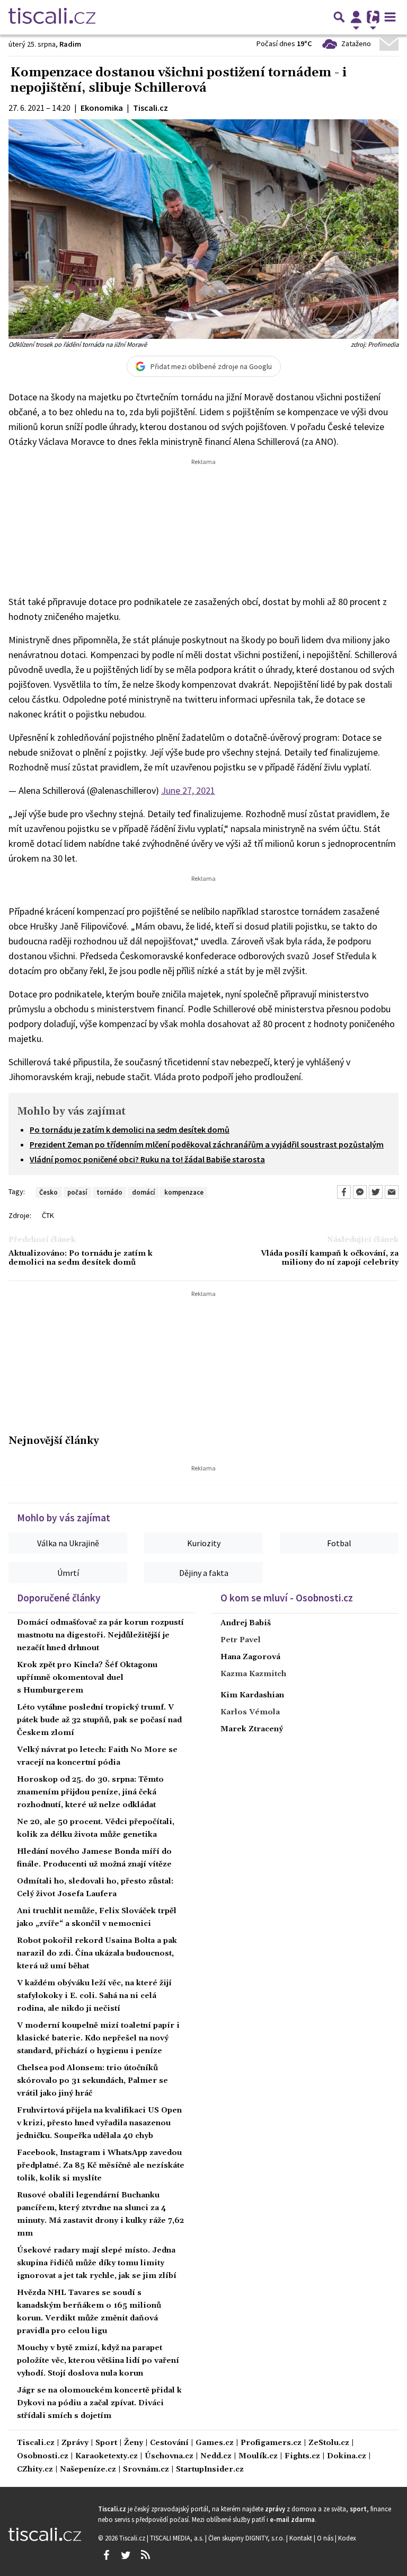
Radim (70, 44)
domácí (143, 1192)
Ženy (134, 2443)
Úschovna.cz (169, 2456)
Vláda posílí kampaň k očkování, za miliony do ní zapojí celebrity (330, 1258)
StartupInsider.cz (210, 2470)
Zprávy (75, 2443)
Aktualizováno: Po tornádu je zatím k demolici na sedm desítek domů (81, 1258)
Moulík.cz (258, 2456)
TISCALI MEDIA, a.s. (178, 2538)
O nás (326, 2538)
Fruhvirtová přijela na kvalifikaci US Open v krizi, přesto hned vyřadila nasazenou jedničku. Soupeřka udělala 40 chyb (99, 2123)
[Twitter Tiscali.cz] (126, 2555)
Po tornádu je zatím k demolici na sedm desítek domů (130, 1129)
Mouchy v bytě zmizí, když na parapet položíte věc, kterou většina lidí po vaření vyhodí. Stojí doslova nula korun (98, 2361)
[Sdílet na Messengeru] (360, 1192)
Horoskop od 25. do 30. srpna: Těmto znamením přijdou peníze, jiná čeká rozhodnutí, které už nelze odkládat (90, 1792)
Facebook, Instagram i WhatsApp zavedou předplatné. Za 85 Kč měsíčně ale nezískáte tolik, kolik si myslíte (101, 2166)
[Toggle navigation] (390, 17)
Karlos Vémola (250, 1712)
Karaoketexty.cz (107, 2456)
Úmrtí (68, 1573)
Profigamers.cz (271, 2443)
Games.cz (215, 2443)
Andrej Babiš (246, 1623)
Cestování (169, 2443)
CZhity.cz (35, 2470)
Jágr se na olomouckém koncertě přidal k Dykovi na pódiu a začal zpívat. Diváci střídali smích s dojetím (99, 2403)
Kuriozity (204, 1543)
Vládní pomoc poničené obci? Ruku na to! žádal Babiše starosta (147, 1159)
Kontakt (302, 2538)
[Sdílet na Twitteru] (376, 1192)
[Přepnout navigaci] (356, 17)
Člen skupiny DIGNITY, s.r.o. (247, 2538)
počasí (77, 1192)
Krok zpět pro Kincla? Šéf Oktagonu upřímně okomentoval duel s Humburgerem (87, 1678)
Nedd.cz (216, 2456)
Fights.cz (302, 2456)
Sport (106, 2443)
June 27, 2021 (188, 790)
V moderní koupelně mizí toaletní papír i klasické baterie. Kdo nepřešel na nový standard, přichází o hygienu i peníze (98, 2038)
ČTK (48, 1215)
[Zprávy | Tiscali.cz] (52, 17)
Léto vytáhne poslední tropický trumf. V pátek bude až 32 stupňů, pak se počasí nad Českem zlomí (99, 1720)
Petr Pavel (241, 1640)
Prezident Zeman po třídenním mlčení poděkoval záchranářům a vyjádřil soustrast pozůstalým (207, 1144)
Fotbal (339, 1543)
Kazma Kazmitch (253, 1674)
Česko (48, 1192)
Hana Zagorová (250, 1657)
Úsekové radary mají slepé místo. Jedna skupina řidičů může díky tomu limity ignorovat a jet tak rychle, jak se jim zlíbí (97, 2263)
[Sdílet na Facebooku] (344, 1192)
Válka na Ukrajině (68, 1543)
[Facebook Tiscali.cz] (106, 2555)
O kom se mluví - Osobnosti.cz (287, 1598)
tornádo (109, 1192)
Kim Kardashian (252, 1695)
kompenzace (184, 1192)
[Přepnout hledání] (339, 17)
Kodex (347, 2538)
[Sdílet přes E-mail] (392, 1192)
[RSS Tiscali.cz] (145, 2555)
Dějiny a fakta (204, 1573)
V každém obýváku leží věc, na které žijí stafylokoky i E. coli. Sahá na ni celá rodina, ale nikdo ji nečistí (94, 1996)
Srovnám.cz (146, 2470)
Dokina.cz (347, 2456)
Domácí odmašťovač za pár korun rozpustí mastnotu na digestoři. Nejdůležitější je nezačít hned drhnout (100, 1635)
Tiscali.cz (36, 2443)
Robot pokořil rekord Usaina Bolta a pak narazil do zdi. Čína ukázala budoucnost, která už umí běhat (97, 1953)
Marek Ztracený (252, 1729)
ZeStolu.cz (329, 2443)
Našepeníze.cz (88, 2470)
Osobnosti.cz (43, 2456)
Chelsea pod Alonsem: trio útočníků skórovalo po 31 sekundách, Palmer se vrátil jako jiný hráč (92, 2081)
